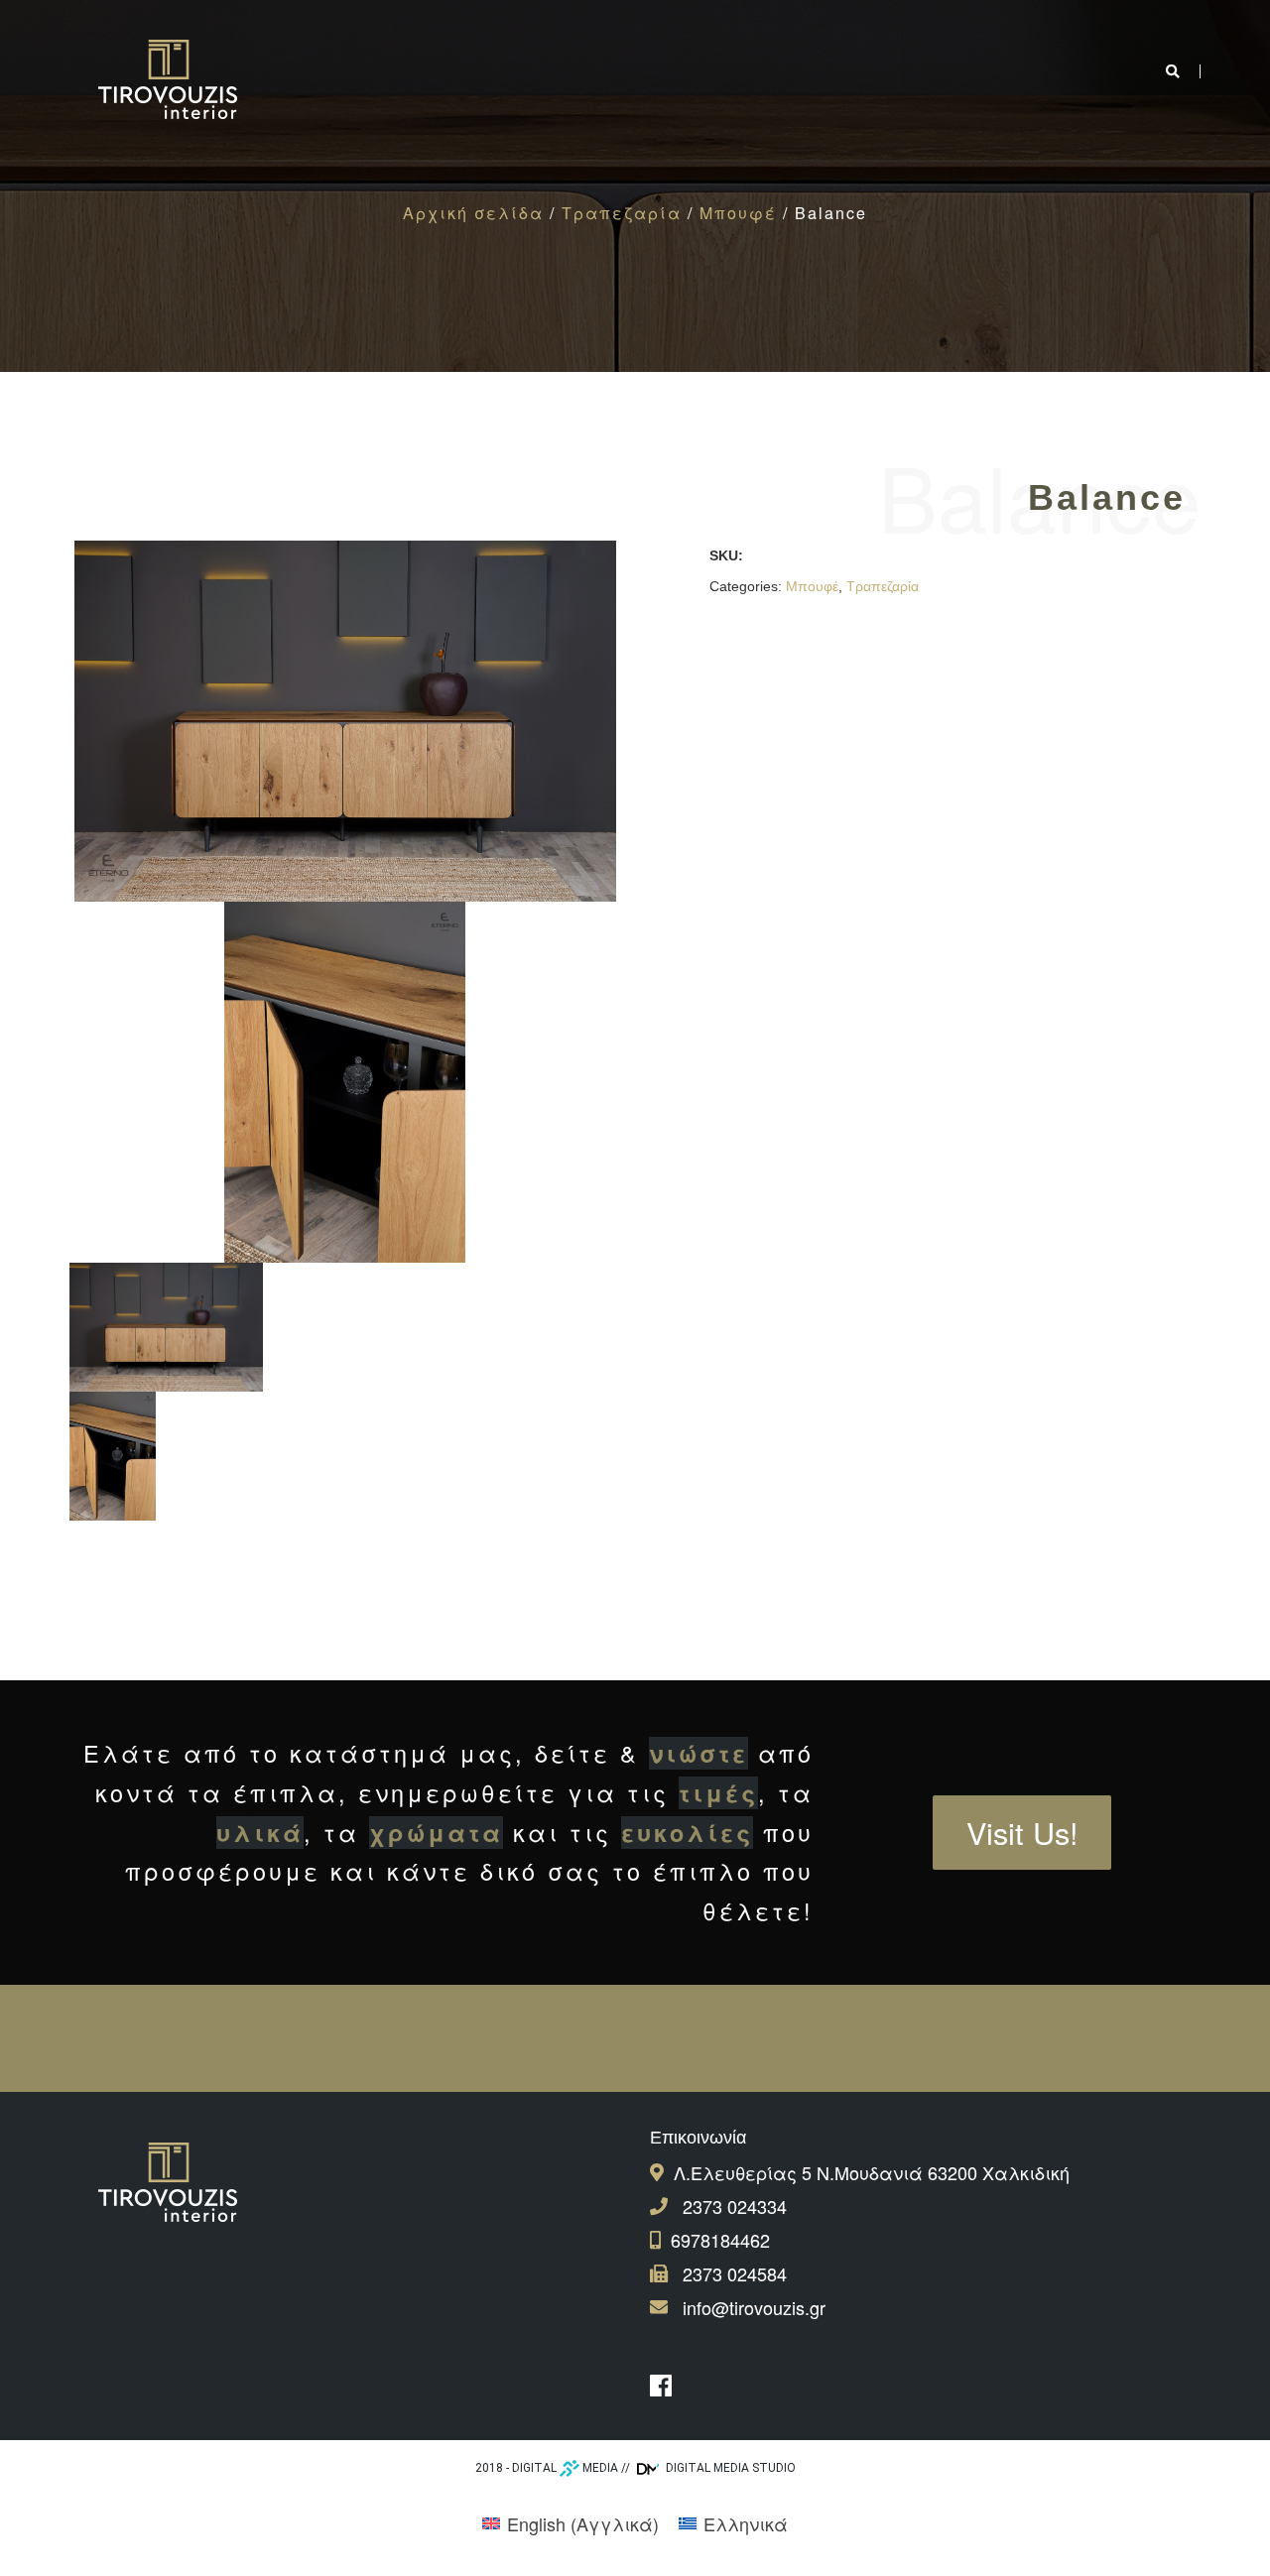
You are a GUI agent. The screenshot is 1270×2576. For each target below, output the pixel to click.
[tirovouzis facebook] (666, 2386)
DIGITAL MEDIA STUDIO (729, 2468)
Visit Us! (1022, 1832)
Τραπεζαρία (622, 213)
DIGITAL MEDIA (565, 2468)
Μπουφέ (738, 213)
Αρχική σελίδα (473, 213)
